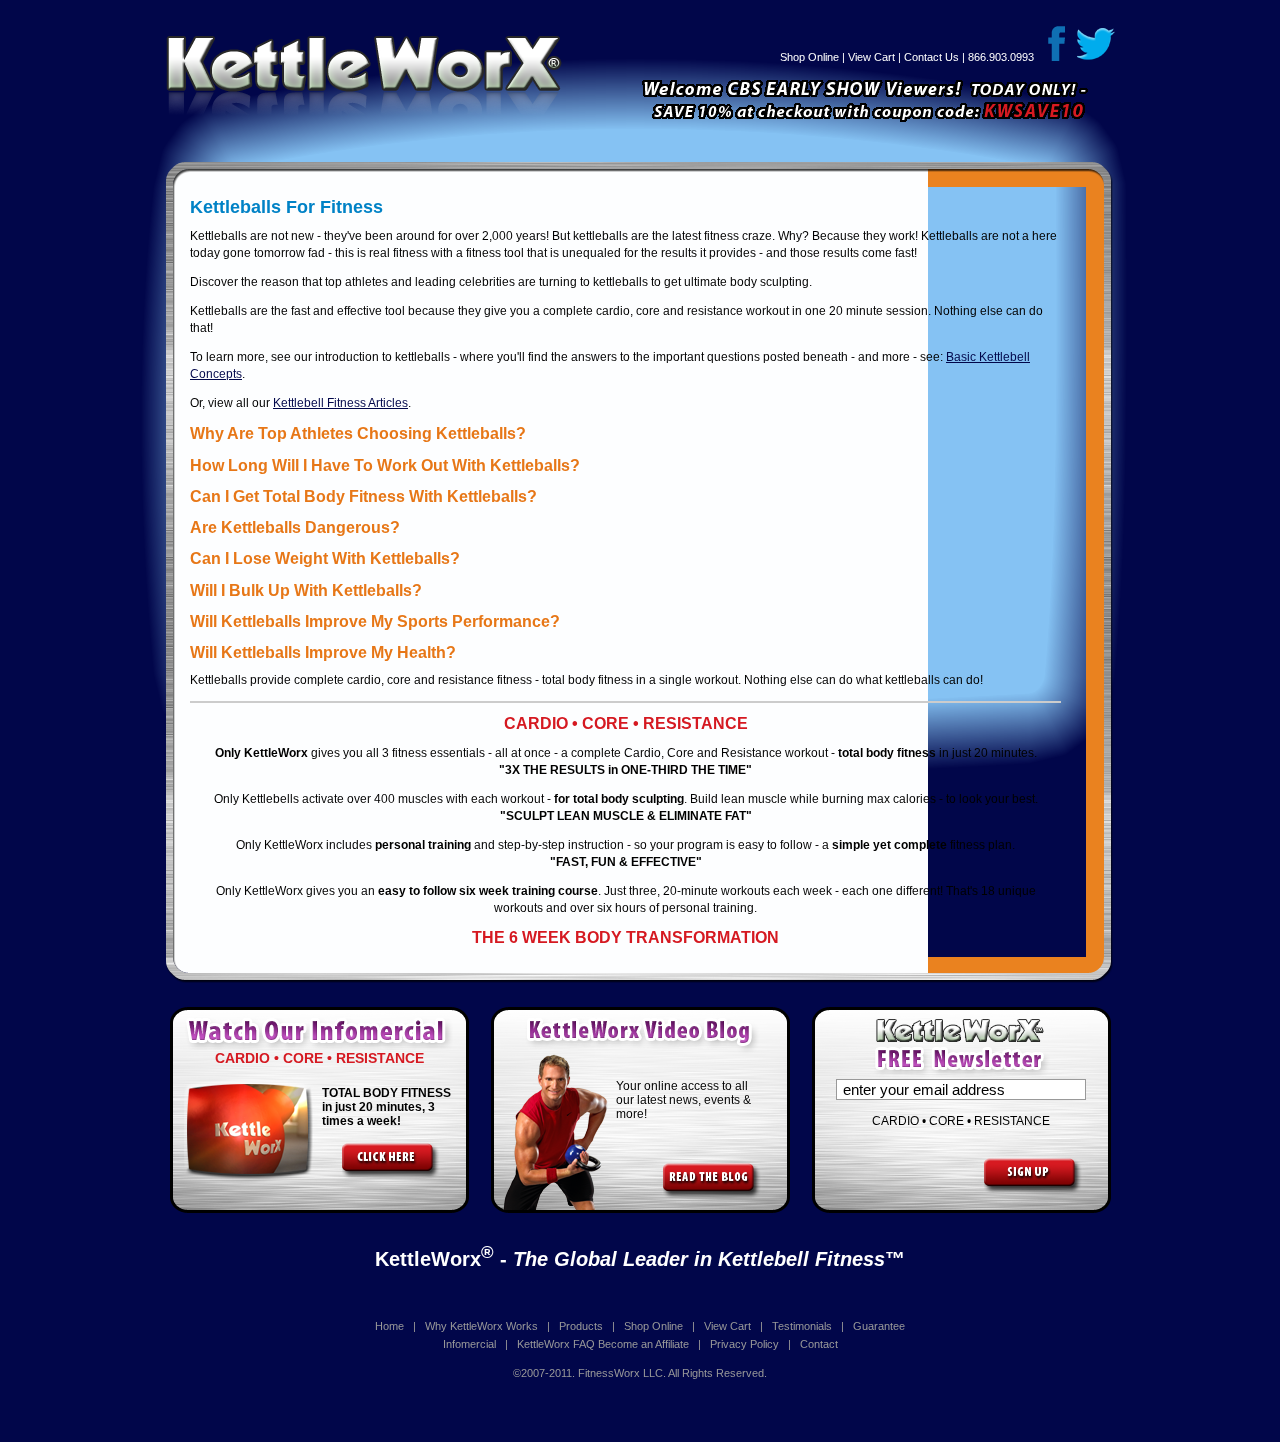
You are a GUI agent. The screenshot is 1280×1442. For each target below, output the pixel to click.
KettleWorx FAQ (556, 1344)
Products (581, 1326)
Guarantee (879, 1326)
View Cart (871, 57)
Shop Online (809, 57)
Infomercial (469, 1344)
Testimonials (802, 1326)
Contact (819, 1344)
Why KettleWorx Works (481, 1326)
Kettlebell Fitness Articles (340, 403)
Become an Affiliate (643, 1344)
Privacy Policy (744, 1344)
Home (389, 1326)
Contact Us (931, 57)
